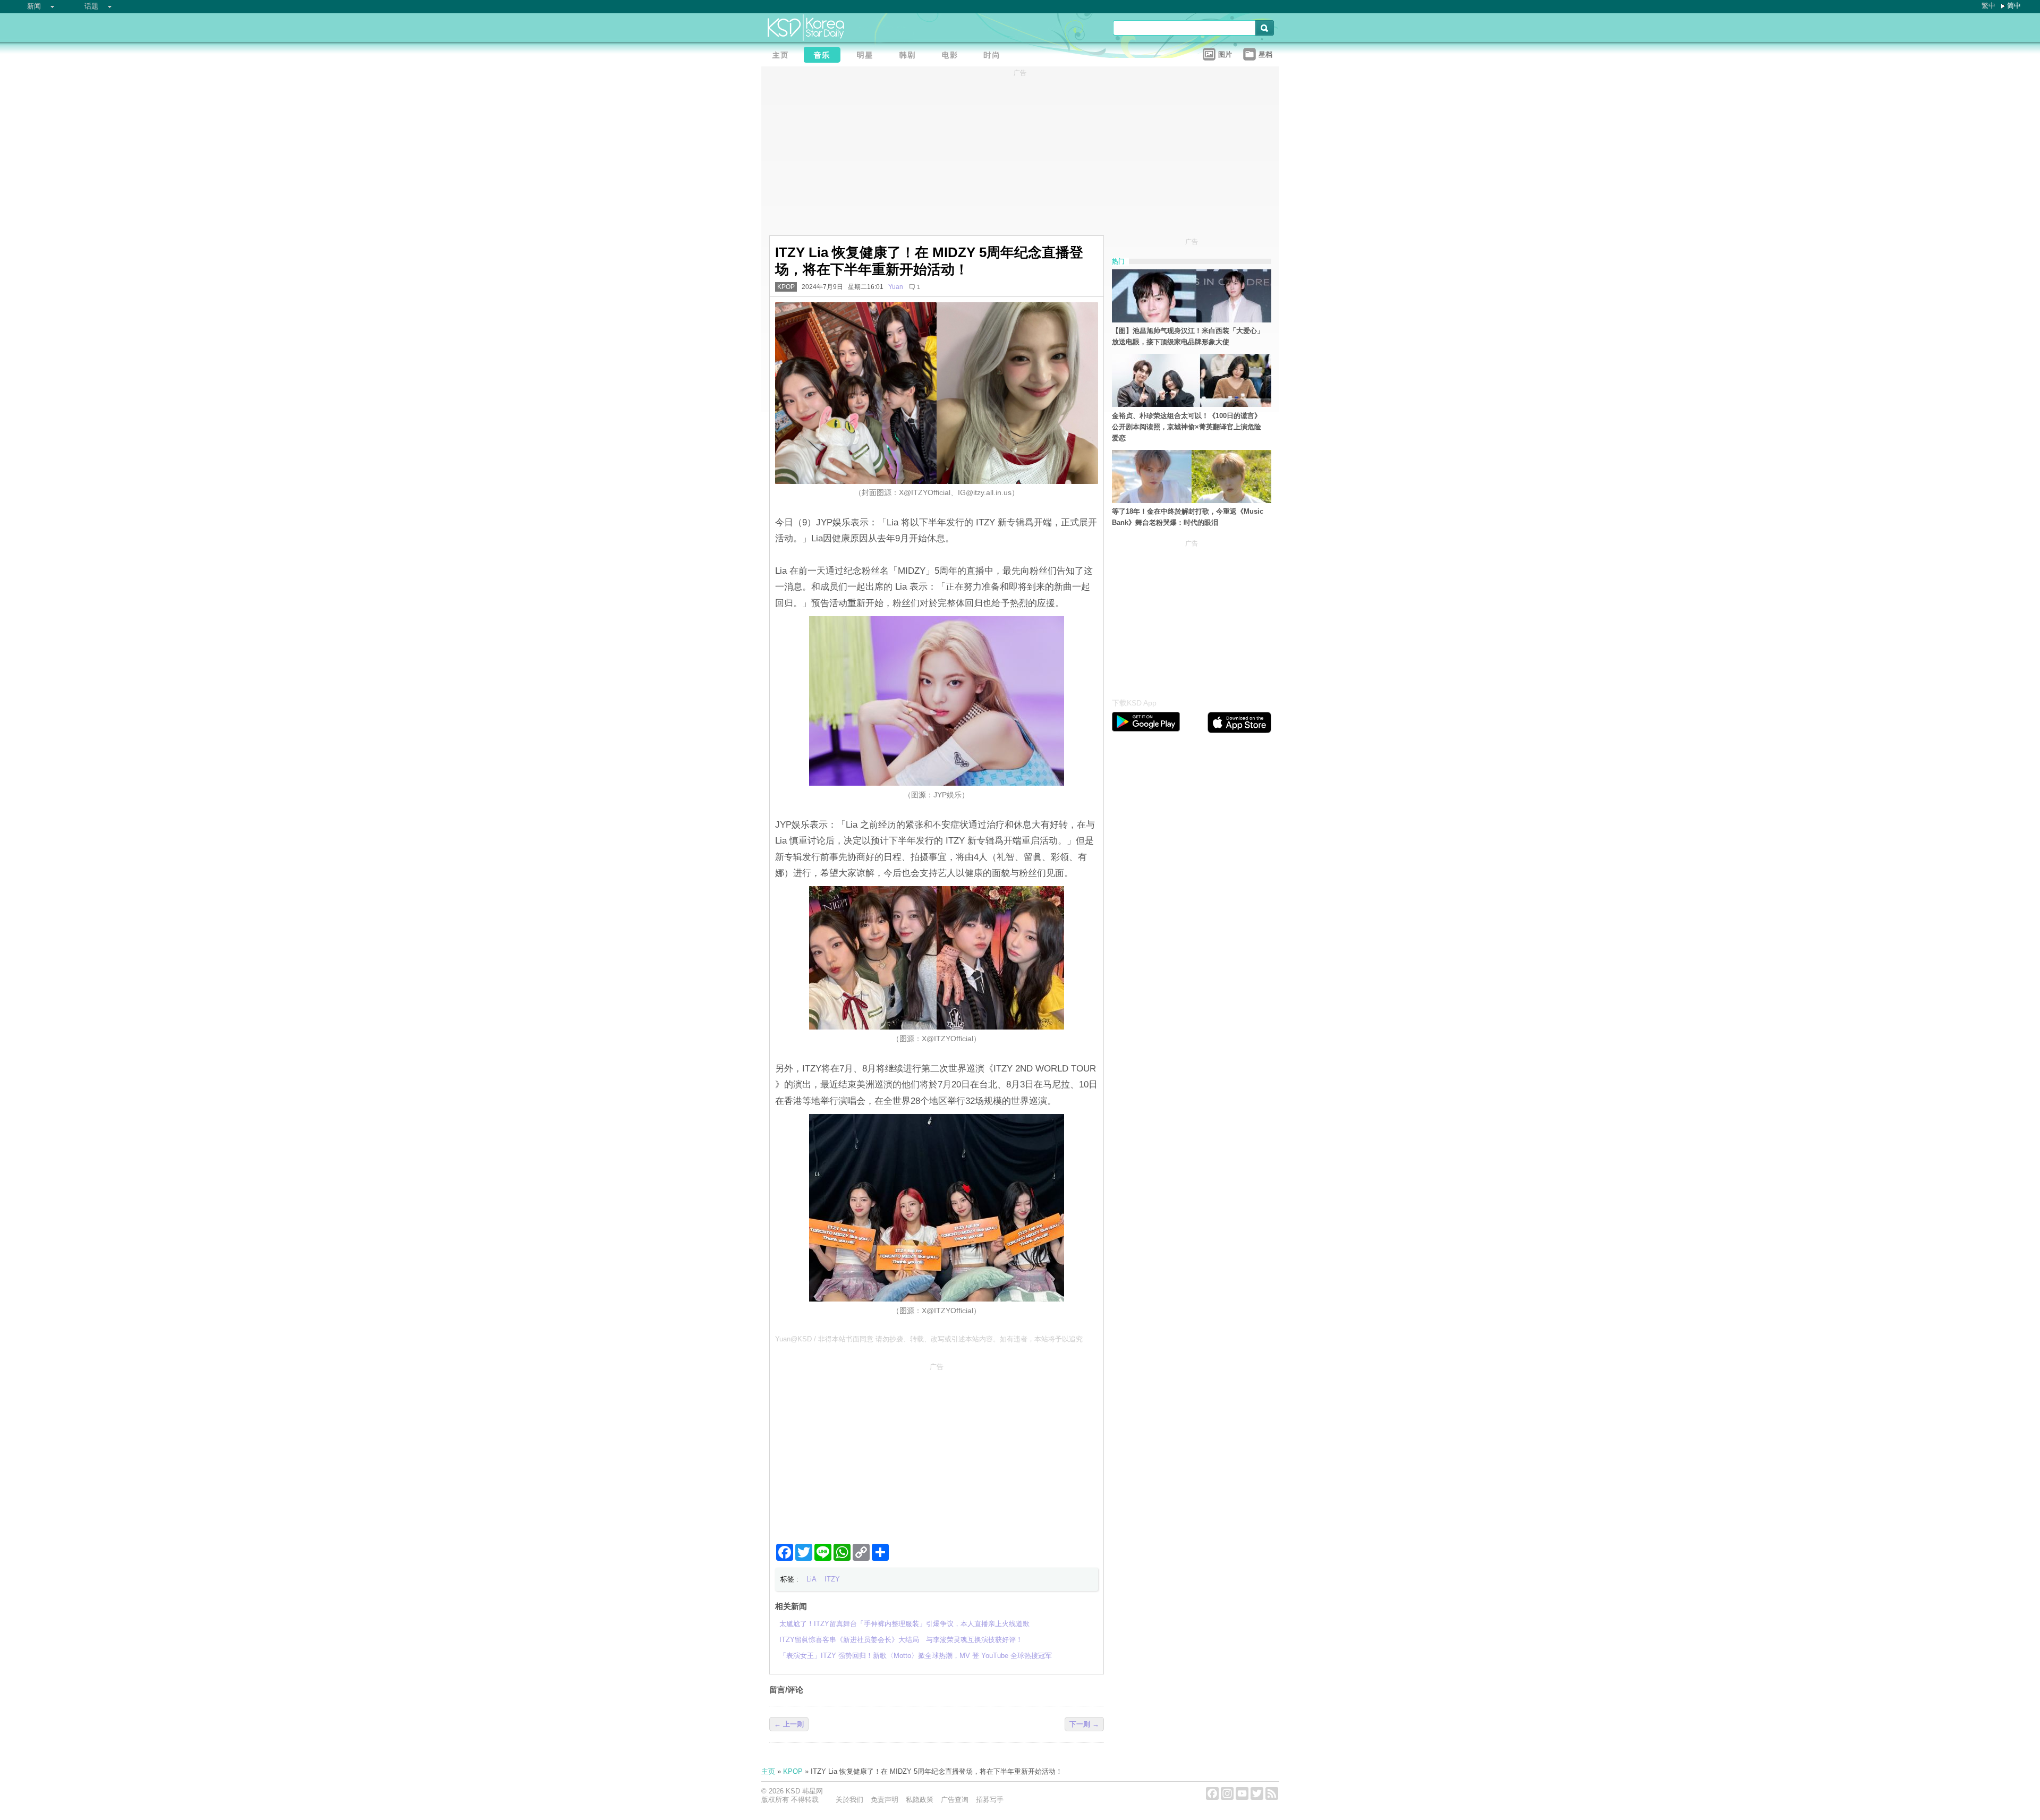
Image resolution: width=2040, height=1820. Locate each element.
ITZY (832, 1579)
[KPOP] (825, 56)
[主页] (783, 56)
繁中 (1988, 6)
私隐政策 (920, 1800)
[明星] (868, 56)
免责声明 (885, 1800)
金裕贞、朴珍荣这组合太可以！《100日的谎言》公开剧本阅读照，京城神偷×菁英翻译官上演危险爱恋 (1187, 427)
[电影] (953, 56)
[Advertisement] (937, 1449)
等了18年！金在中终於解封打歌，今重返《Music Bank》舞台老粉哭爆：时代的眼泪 (1188, 517)
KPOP (786, 287)
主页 (768, 1771)
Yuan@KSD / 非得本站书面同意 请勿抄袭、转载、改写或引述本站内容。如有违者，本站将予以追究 (929, 1339)
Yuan (896, 287)
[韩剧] (910, 56)
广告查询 (955, 1800)
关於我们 (849, 1800)
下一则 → (1084, 1724)
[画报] (995, 56)
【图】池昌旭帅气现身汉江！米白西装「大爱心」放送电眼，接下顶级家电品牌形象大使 (1188, 336)
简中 (2014, 6)
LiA (811, 1579)
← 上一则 (789, 1724)
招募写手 (990, 1800)
